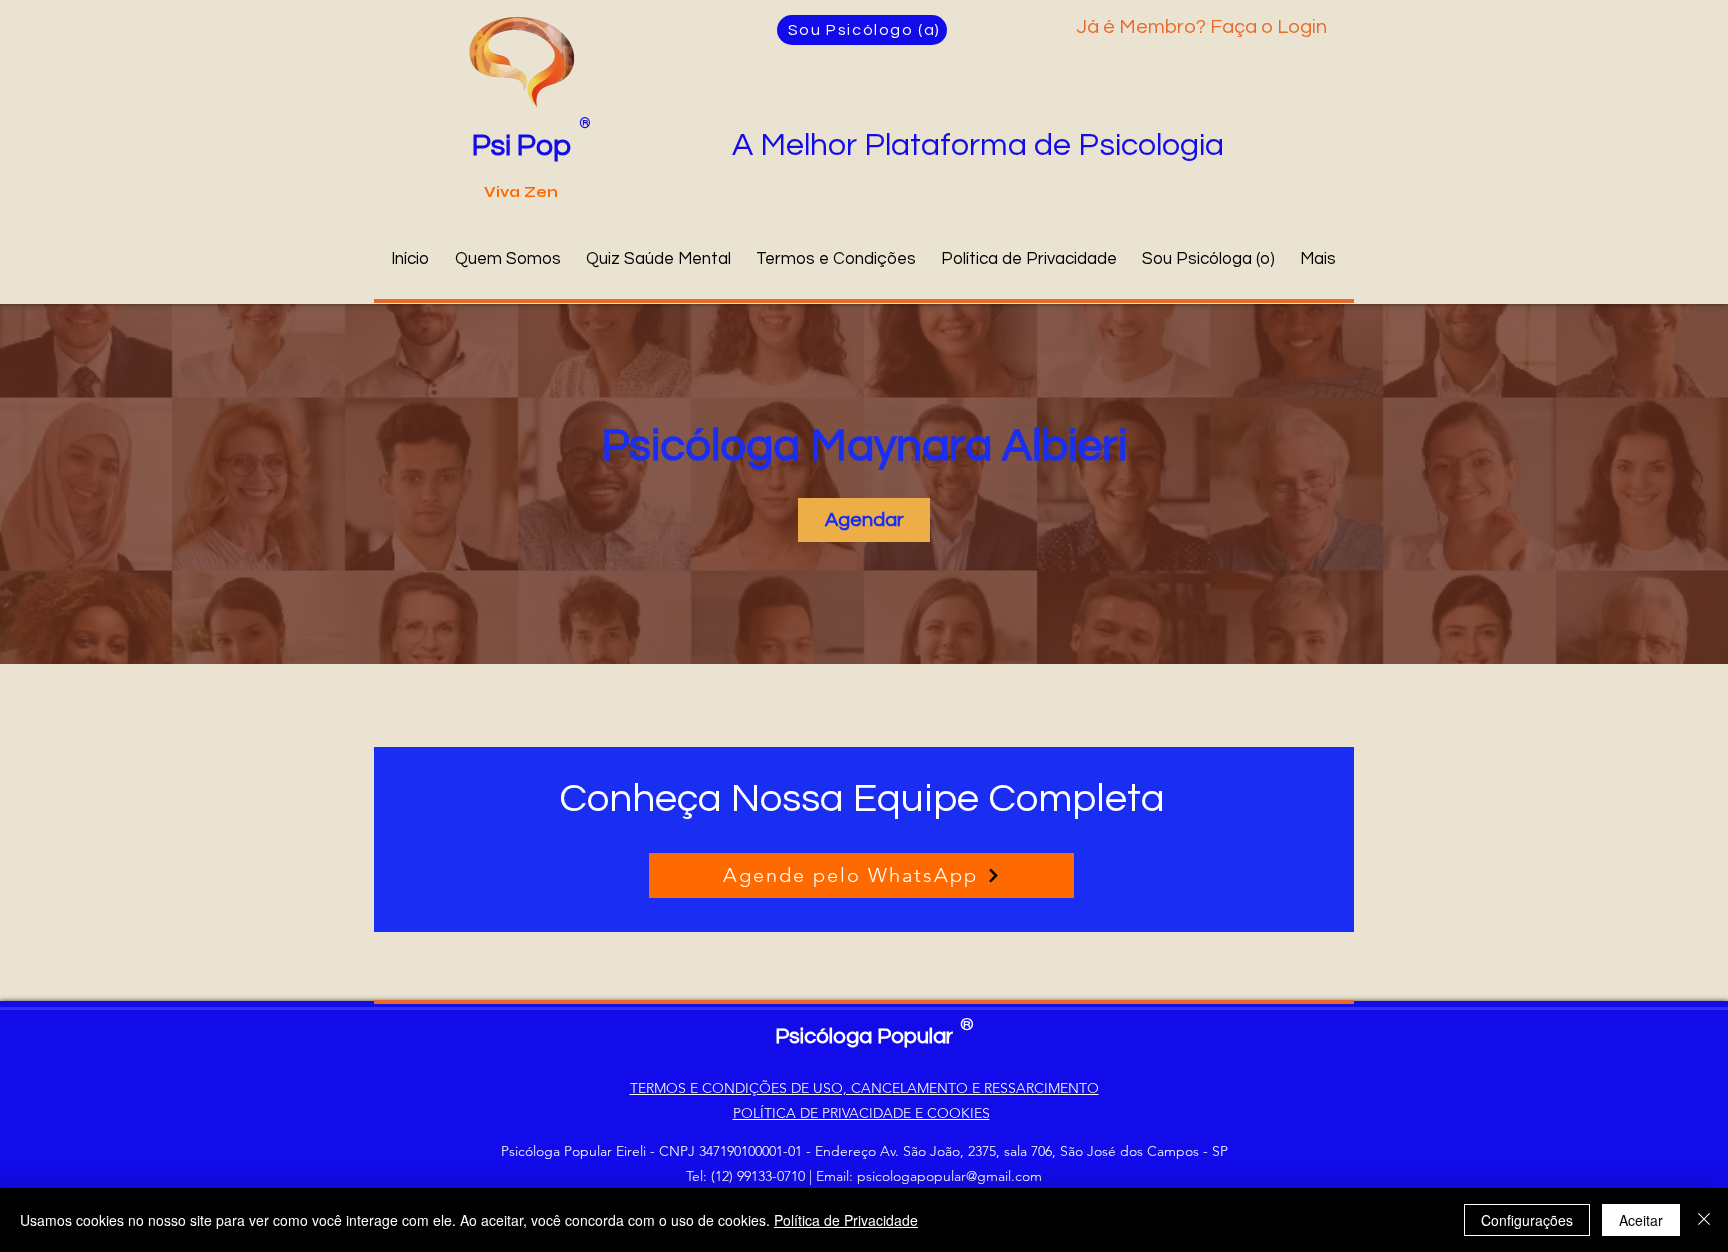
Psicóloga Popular (864, 1036)
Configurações (1527, 1220)
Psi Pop (521, 145)
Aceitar (1641, 1220)
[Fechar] (1704, 1220)
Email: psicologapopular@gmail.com (929, 1176)
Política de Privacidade (846, 1220)
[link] (864, 520)
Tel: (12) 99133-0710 (745, 1176)
